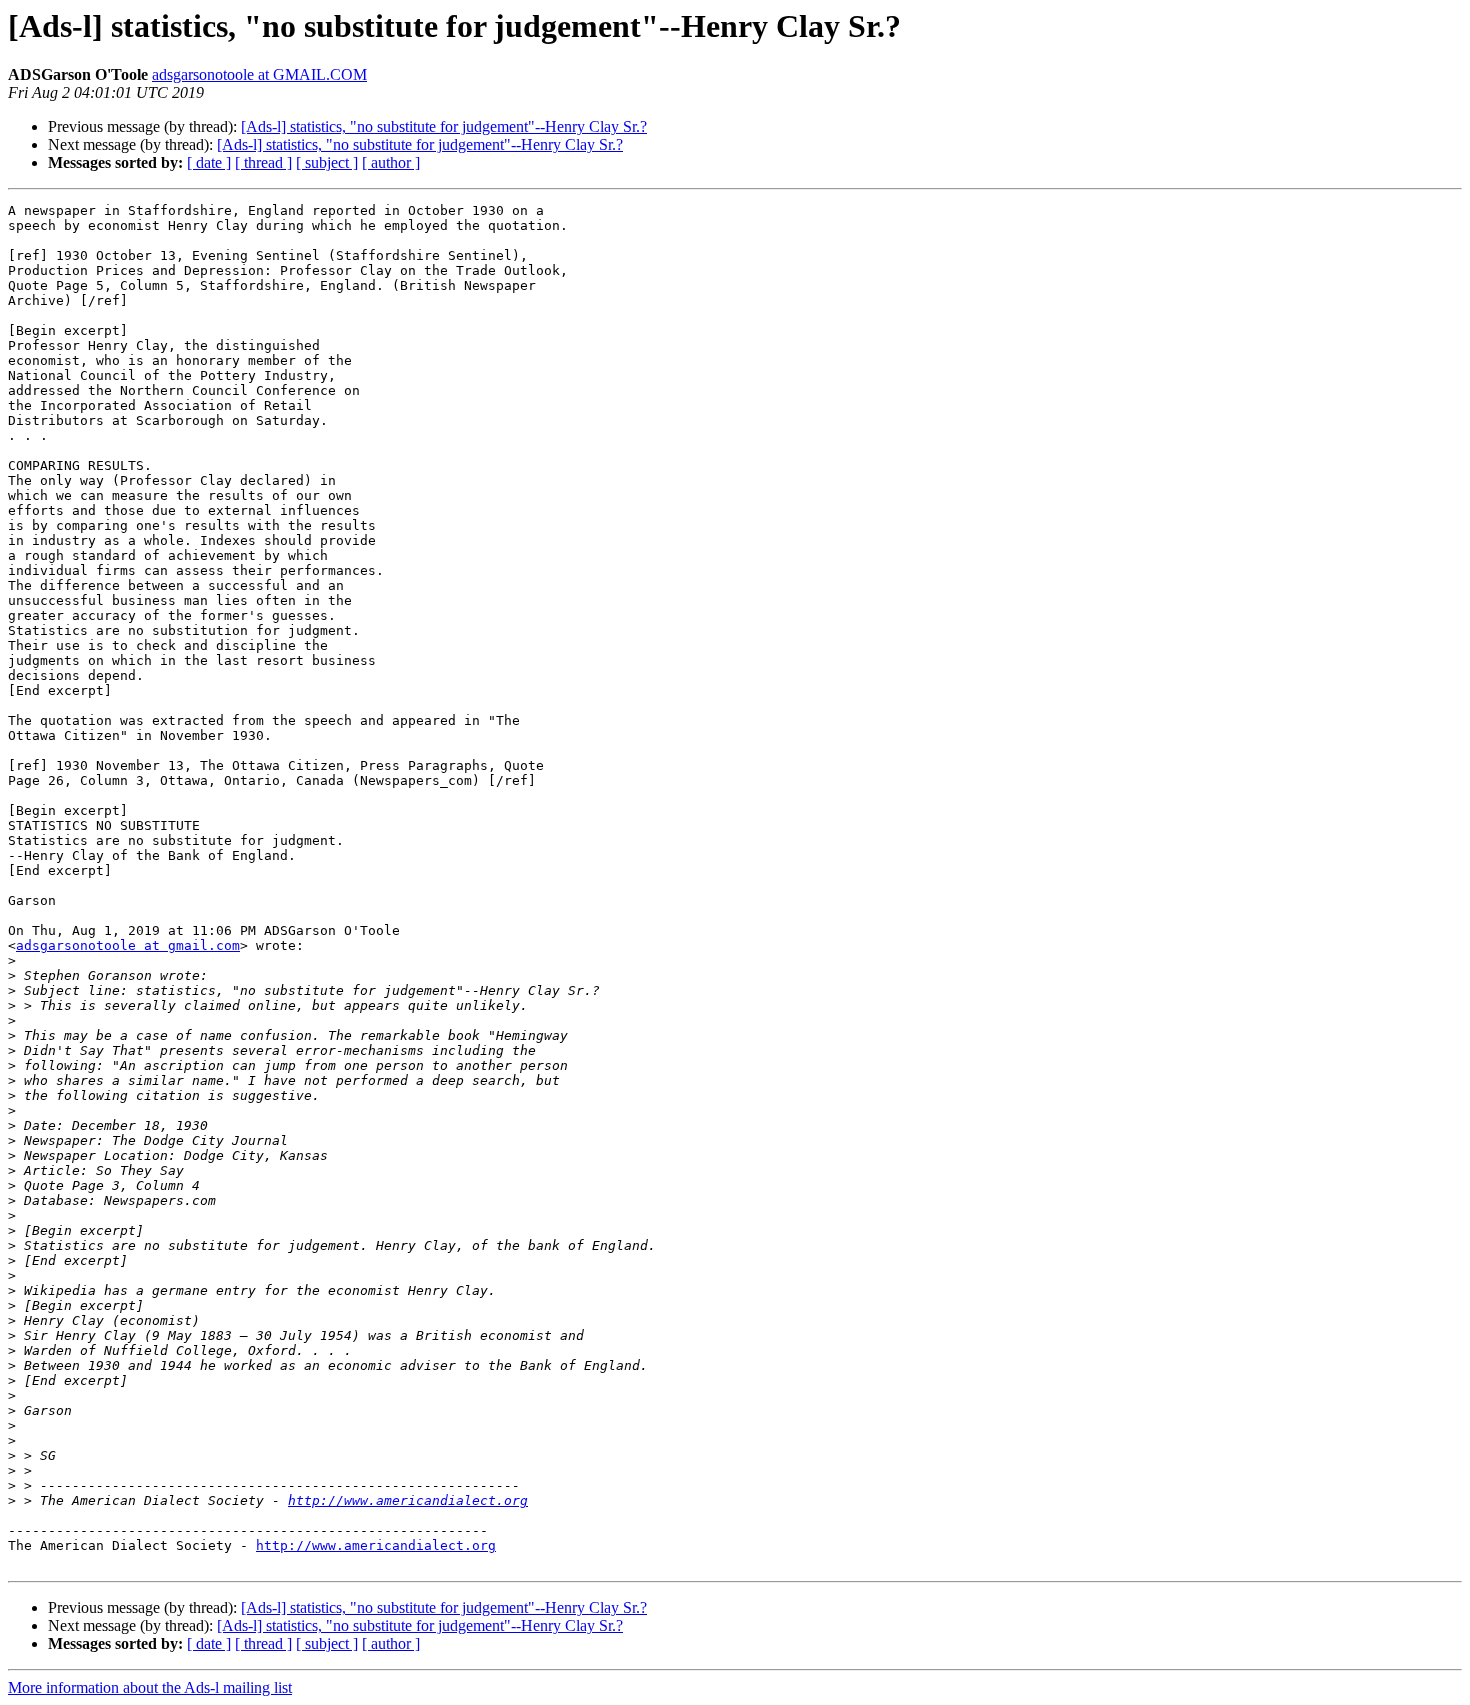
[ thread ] (263, 162)
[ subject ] (327, 162)
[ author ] (391, 162)
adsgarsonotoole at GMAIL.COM (259, 74)
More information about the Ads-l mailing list (150, 1687)
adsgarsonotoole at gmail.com (128, 945)
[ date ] (209, 162)
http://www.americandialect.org (408, 1500)
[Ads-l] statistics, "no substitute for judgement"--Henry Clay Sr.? (444, 126)
